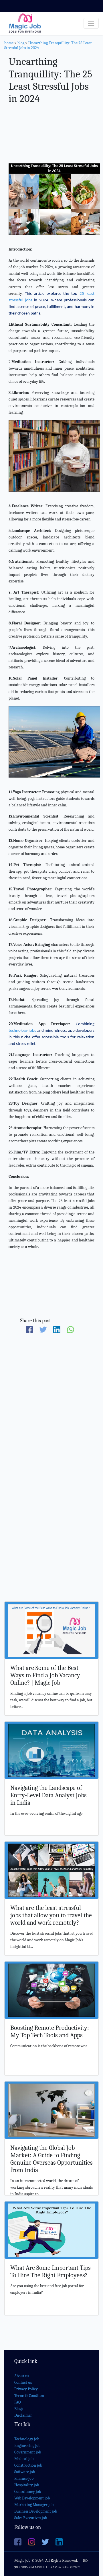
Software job (25, 2472)
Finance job (24, 2478)
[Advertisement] (51, 135)
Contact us (23, 2382)
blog (21, 43)
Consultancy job (28, 2492)
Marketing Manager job (34, 2505)
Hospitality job (27, 2485)
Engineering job (27, 2446)
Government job (28, 2452)
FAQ (17, 2402)
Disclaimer (23, 2415)
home (9, 43)
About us (22, 2376)
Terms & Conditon (29, 2396)
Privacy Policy (26, 2389)
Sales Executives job (31, 2518)
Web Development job (32, 2498)
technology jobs (22, 1031)
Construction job (28, 2465)
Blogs (19, 2409)
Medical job (24, 2459)
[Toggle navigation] (91, 23)
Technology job (27, 2439)
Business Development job (36, 2511)
